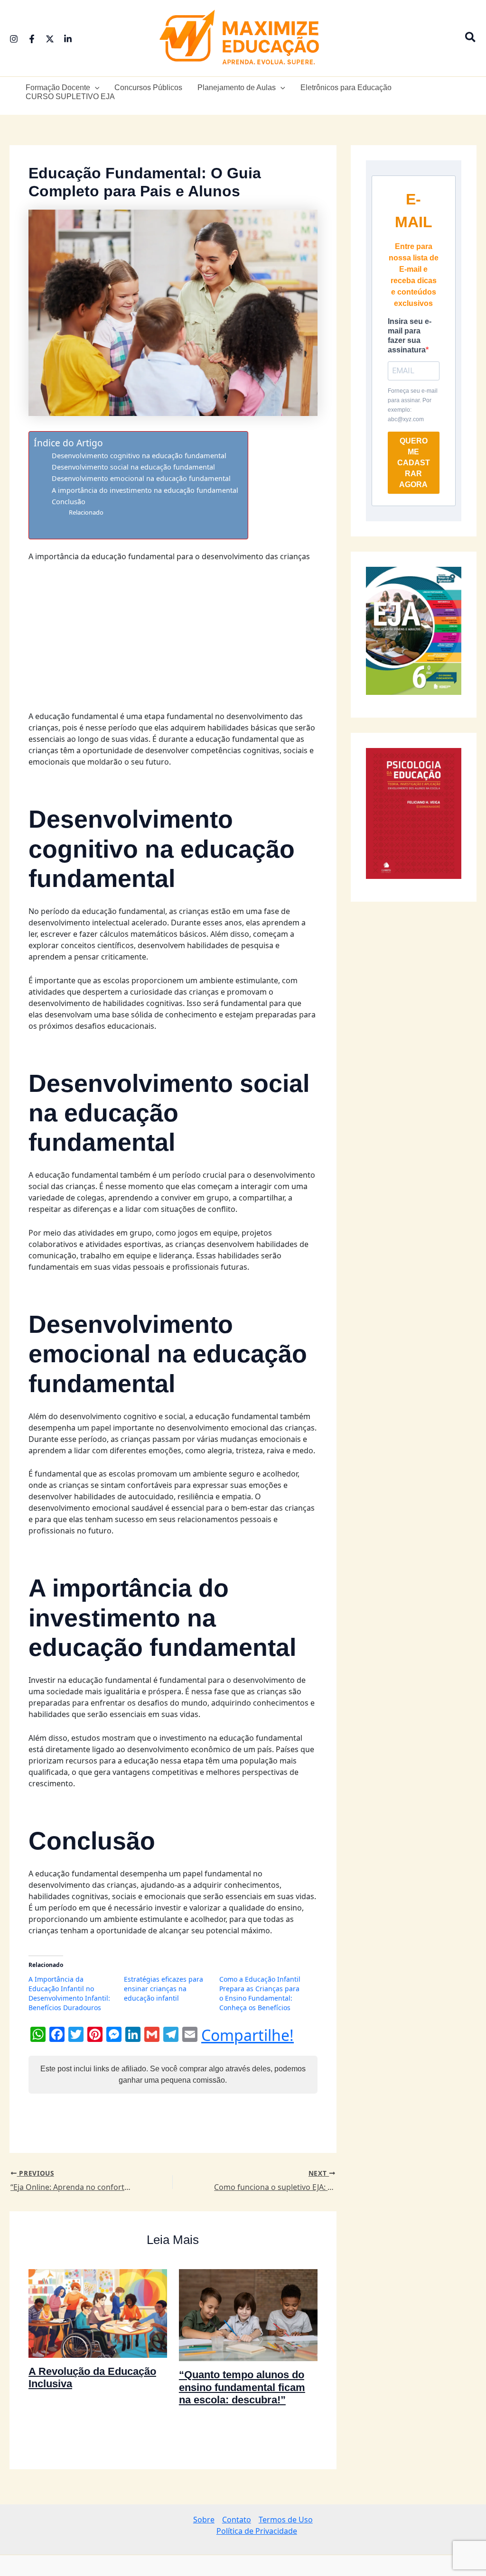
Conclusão (69, 502)
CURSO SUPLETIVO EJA (70, 97)
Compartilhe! (248, 2172)
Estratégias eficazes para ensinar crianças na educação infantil (164, 2125)
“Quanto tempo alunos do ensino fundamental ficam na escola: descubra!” (242, 2524)
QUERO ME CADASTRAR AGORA (414, 463)
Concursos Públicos (148, 88)
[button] (471, 38)
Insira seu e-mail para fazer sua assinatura (410, 336)
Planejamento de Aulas (237, 88)
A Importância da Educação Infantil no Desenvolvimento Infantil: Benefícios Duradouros (69, 2130)
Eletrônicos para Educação (346, 88)
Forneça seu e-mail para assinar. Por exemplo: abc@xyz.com (413, 405)
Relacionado (86, 512)
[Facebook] (32, 39)
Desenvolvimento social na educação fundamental (133, 467)
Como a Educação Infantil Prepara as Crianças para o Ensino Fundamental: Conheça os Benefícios (260, 2130)
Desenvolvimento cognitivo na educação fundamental (139, 456)
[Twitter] (50, 39)
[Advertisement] (173, 640)
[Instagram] (14, 39)
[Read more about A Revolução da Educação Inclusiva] (98, 2449)
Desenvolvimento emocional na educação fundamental (141, 478)
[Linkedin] (68, 39)
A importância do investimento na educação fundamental (145, 490)
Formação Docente (58, 88)
